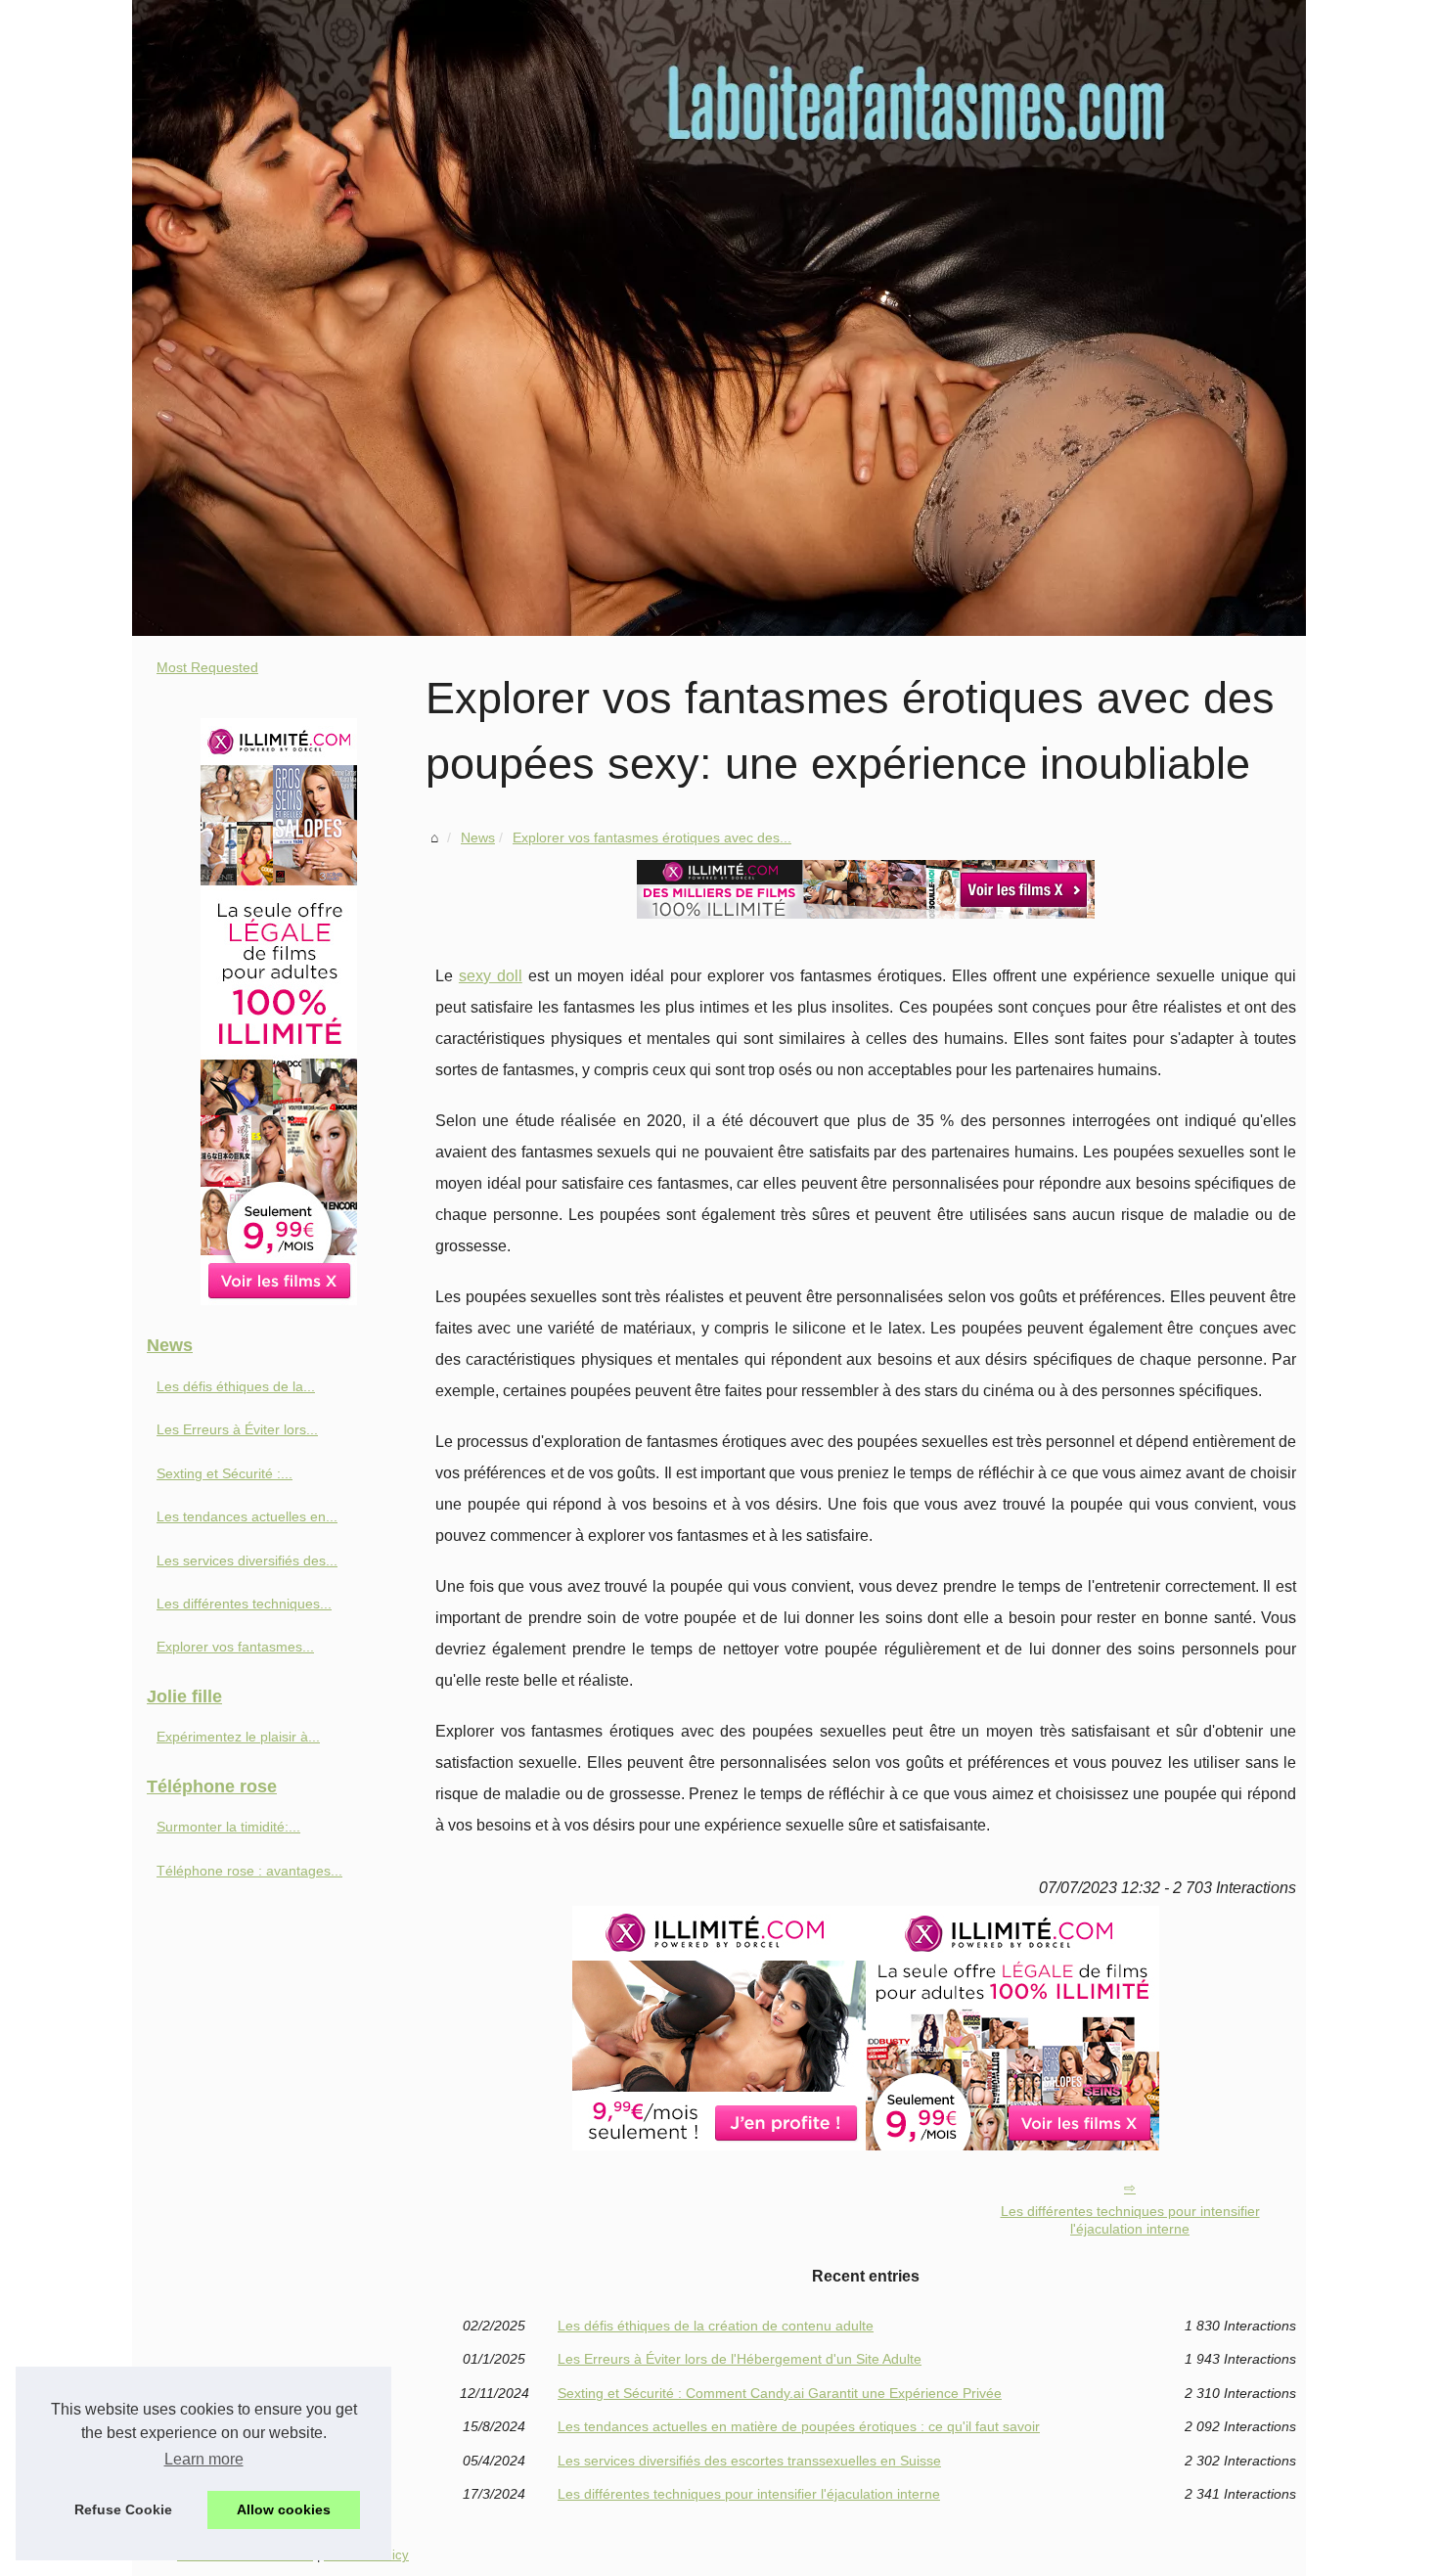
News (478, 837)
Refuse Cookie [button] (123, 2509)
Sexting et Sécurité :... (225, 1473)
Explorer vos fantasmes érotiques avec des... (652, 837)
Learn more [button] (204, 2459)
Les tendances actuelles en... (247, 1516)
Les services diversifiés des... (247, 1560)
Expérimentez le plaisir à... (238, 1737)
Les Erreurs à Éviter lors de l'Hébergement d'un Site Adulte (740, 2359)
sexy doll (491, 976)
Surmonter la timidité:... (228, 1827)
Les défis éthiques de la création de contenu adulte (716, 2326)
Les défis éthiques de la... (236, 1386)
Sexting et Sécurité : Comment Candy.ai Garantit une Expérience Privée (780, 2393)
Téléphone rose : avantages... (249, 1871)
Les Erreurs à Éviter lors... (237, 1429)
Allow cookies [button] (284, 2509)
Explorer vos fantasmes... (235, 1647)
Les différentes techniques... (244, 1604)
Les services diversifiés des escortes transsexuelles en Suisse (749, 2461)
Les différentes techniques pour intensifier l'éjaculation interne (1130, 2220)
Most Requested (207, 667)
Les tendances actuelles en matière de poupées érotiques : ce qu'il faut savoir (799, 2426)
